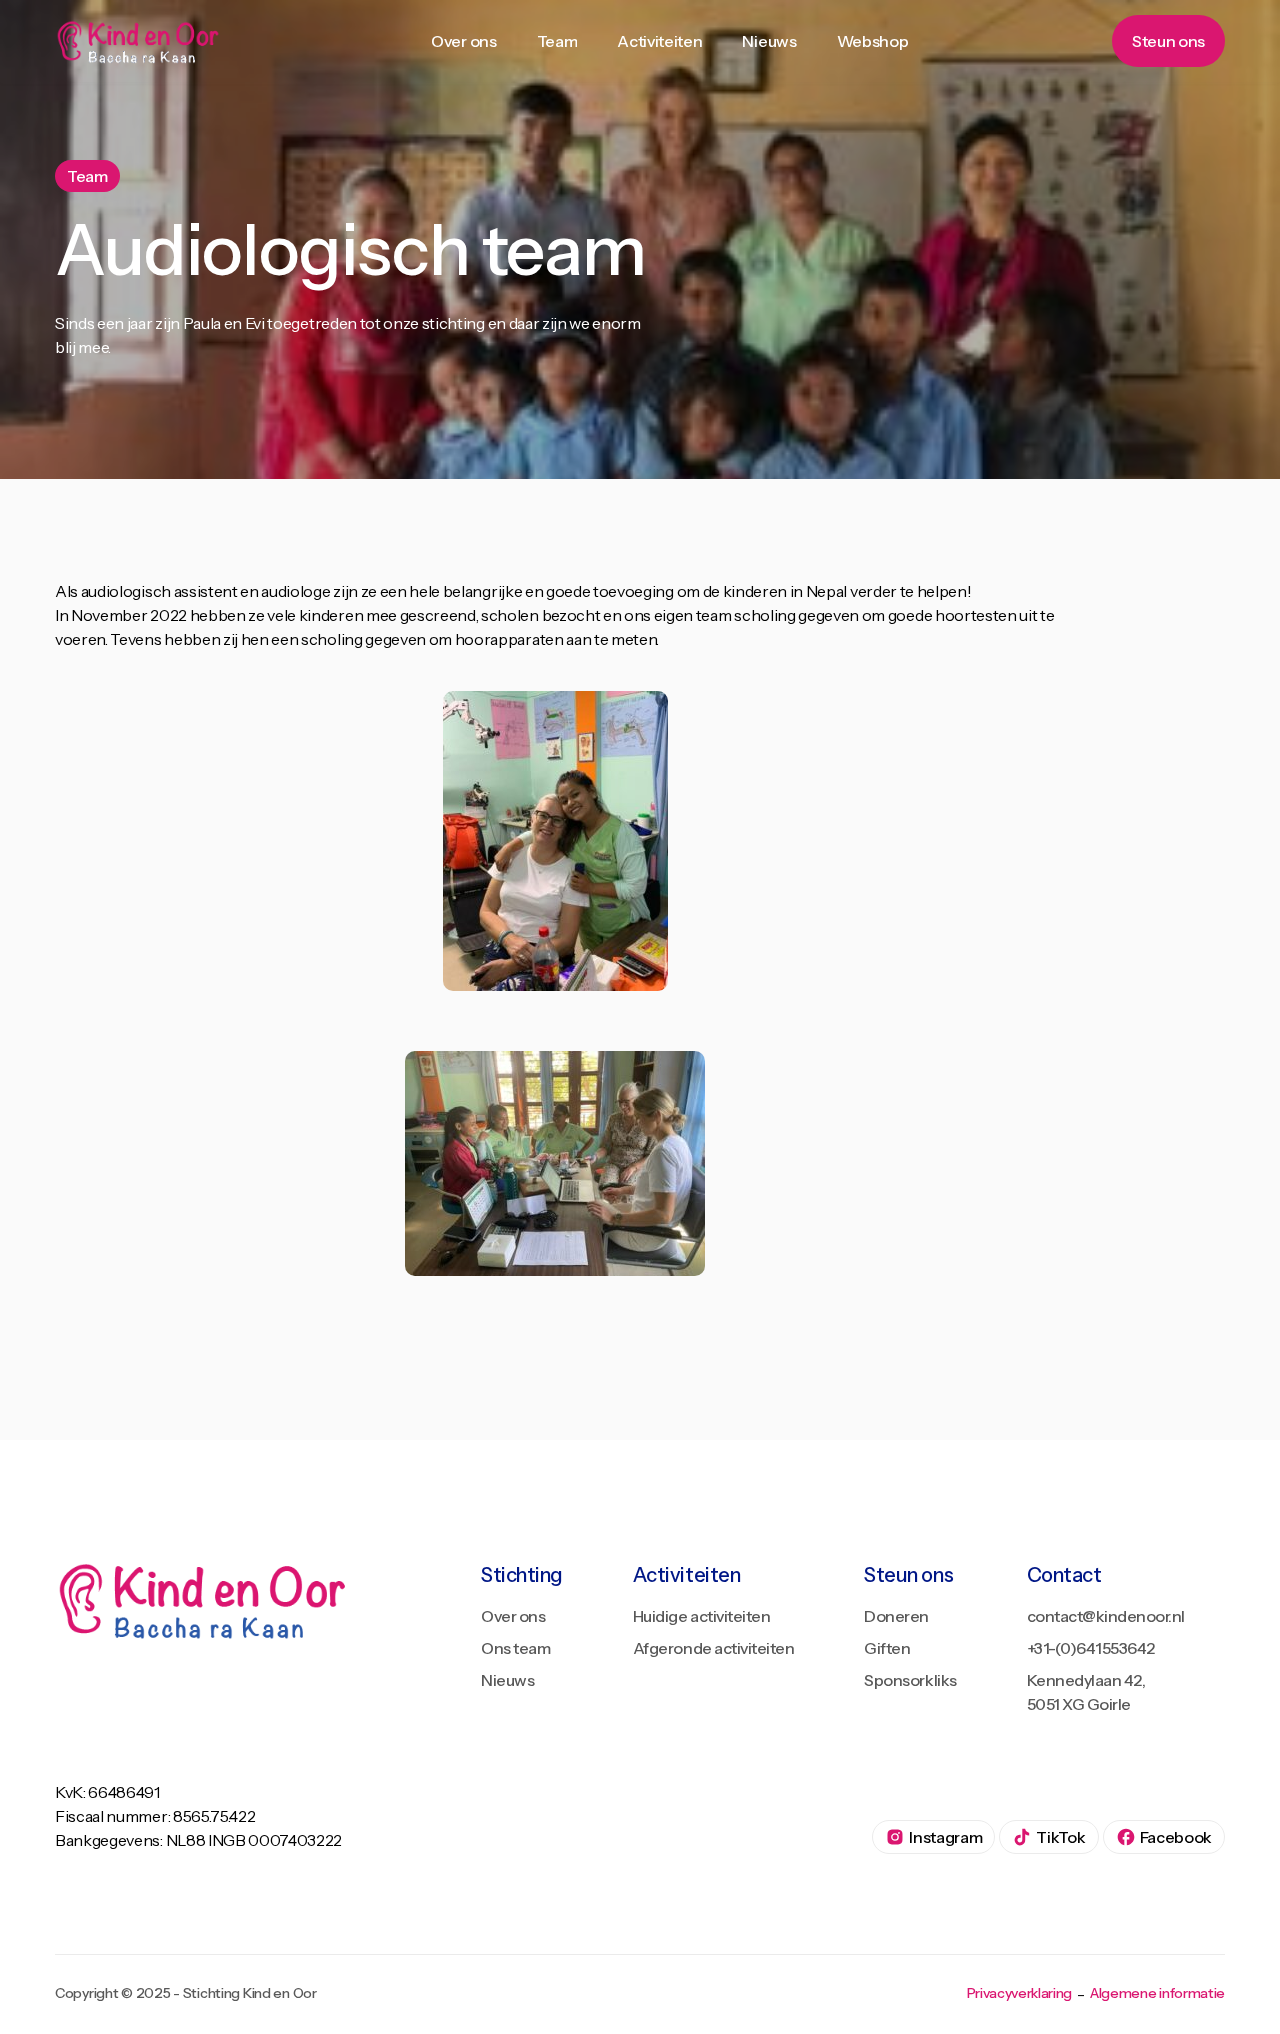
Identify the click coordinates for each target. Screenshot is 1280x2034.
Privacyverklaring (1020, 1993)
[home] (141, 41)
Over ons (513, 1616)
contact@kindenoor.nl (1106, 1616)
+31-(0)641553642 (1091, 1648)
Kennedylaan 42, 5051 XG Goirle (1086, 1692)
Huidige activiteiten (701, 1616)
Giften (887, 1648)
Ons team (515, 1648)
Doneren (896, 1616)
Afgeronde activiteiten (713, 1648)
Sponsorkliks (910, 1680)
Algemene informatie (1157, 1993)
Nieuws (507, 1680)
